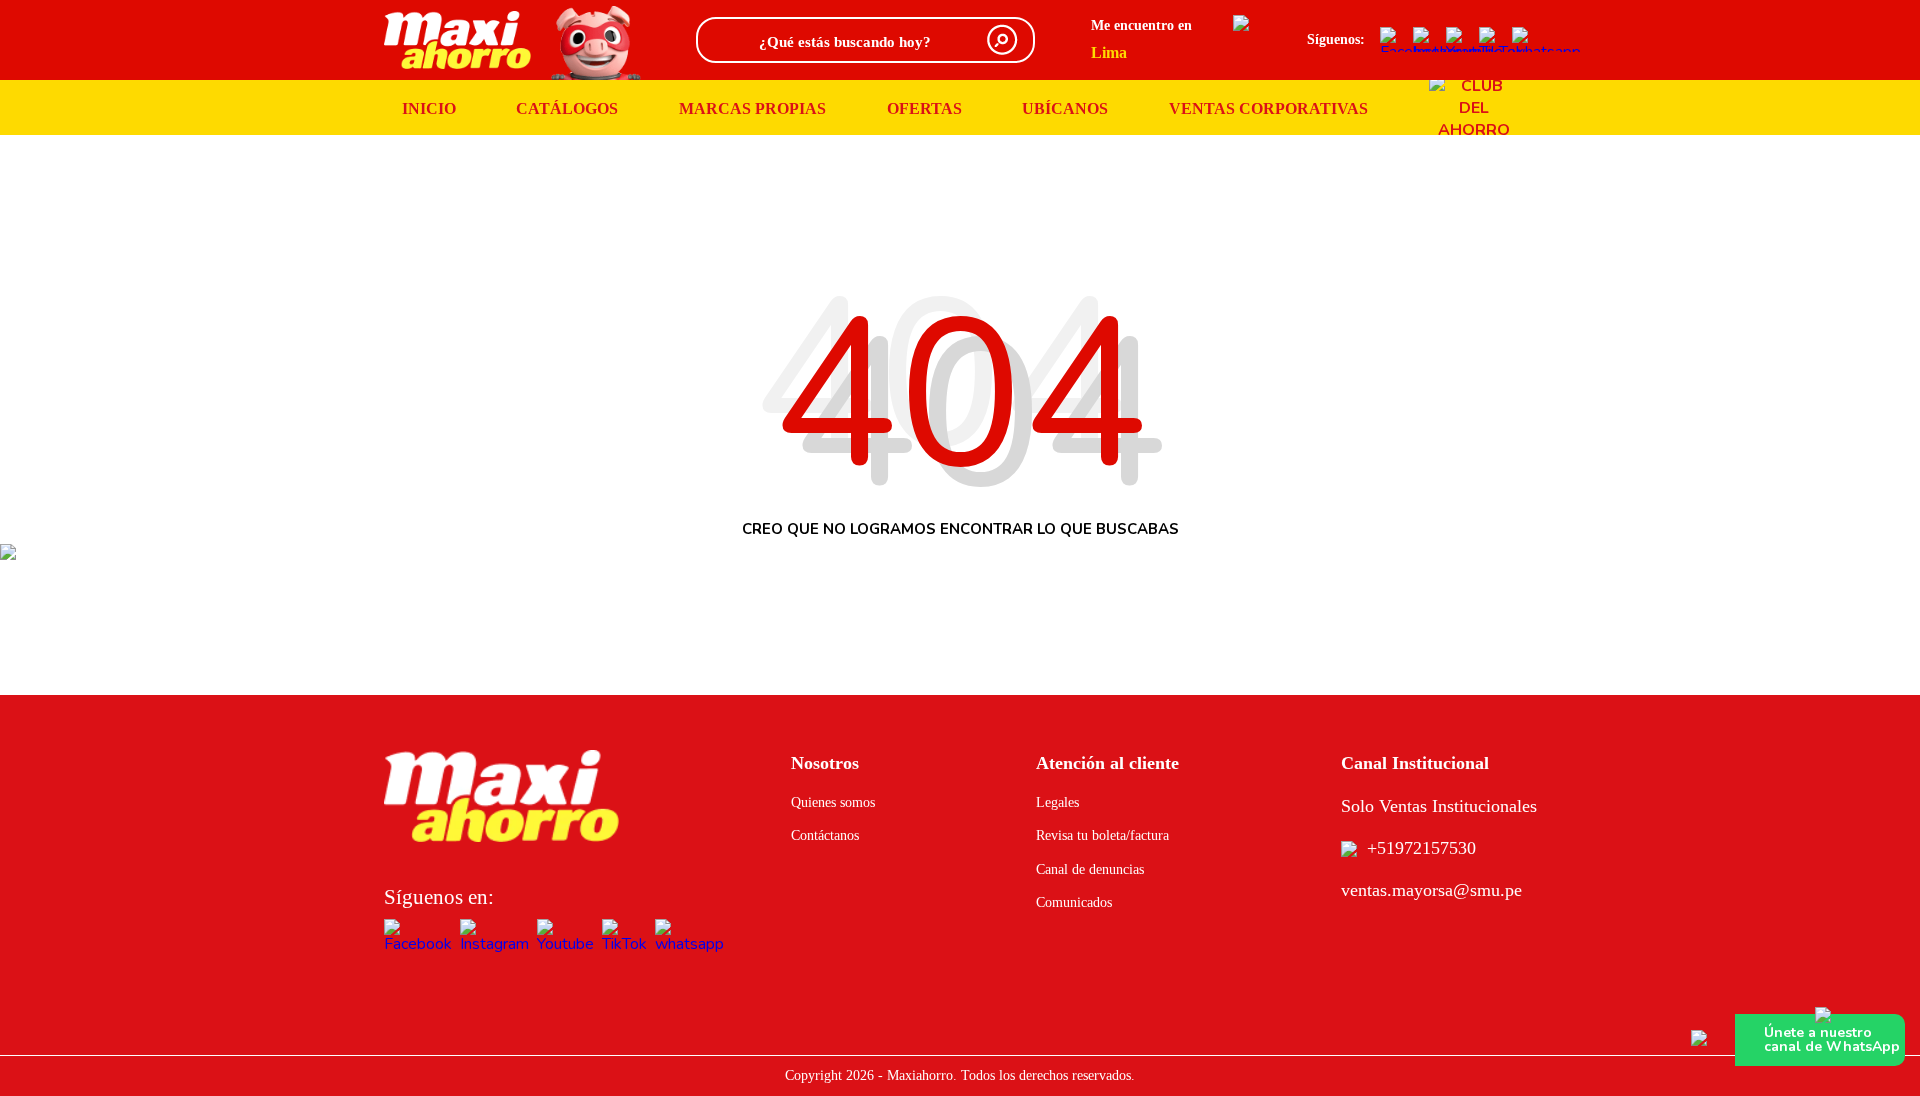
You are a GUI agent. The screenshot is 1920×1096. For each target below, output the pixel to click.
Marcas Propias (752, 108)
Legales (1057, 802)
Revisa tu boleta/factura (1102, 835)
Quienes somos (833, 802)
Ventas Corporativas (1268, 108)
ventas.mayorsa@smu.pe (1431, 890)
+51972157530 (1421, 848)
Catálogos (567, 108)
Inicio (429, 108)
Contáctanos (825, 835)
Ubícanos (1065, 108)
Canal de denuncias (1090, 869)
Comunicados (1074, 902)
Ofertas (924, 108)
